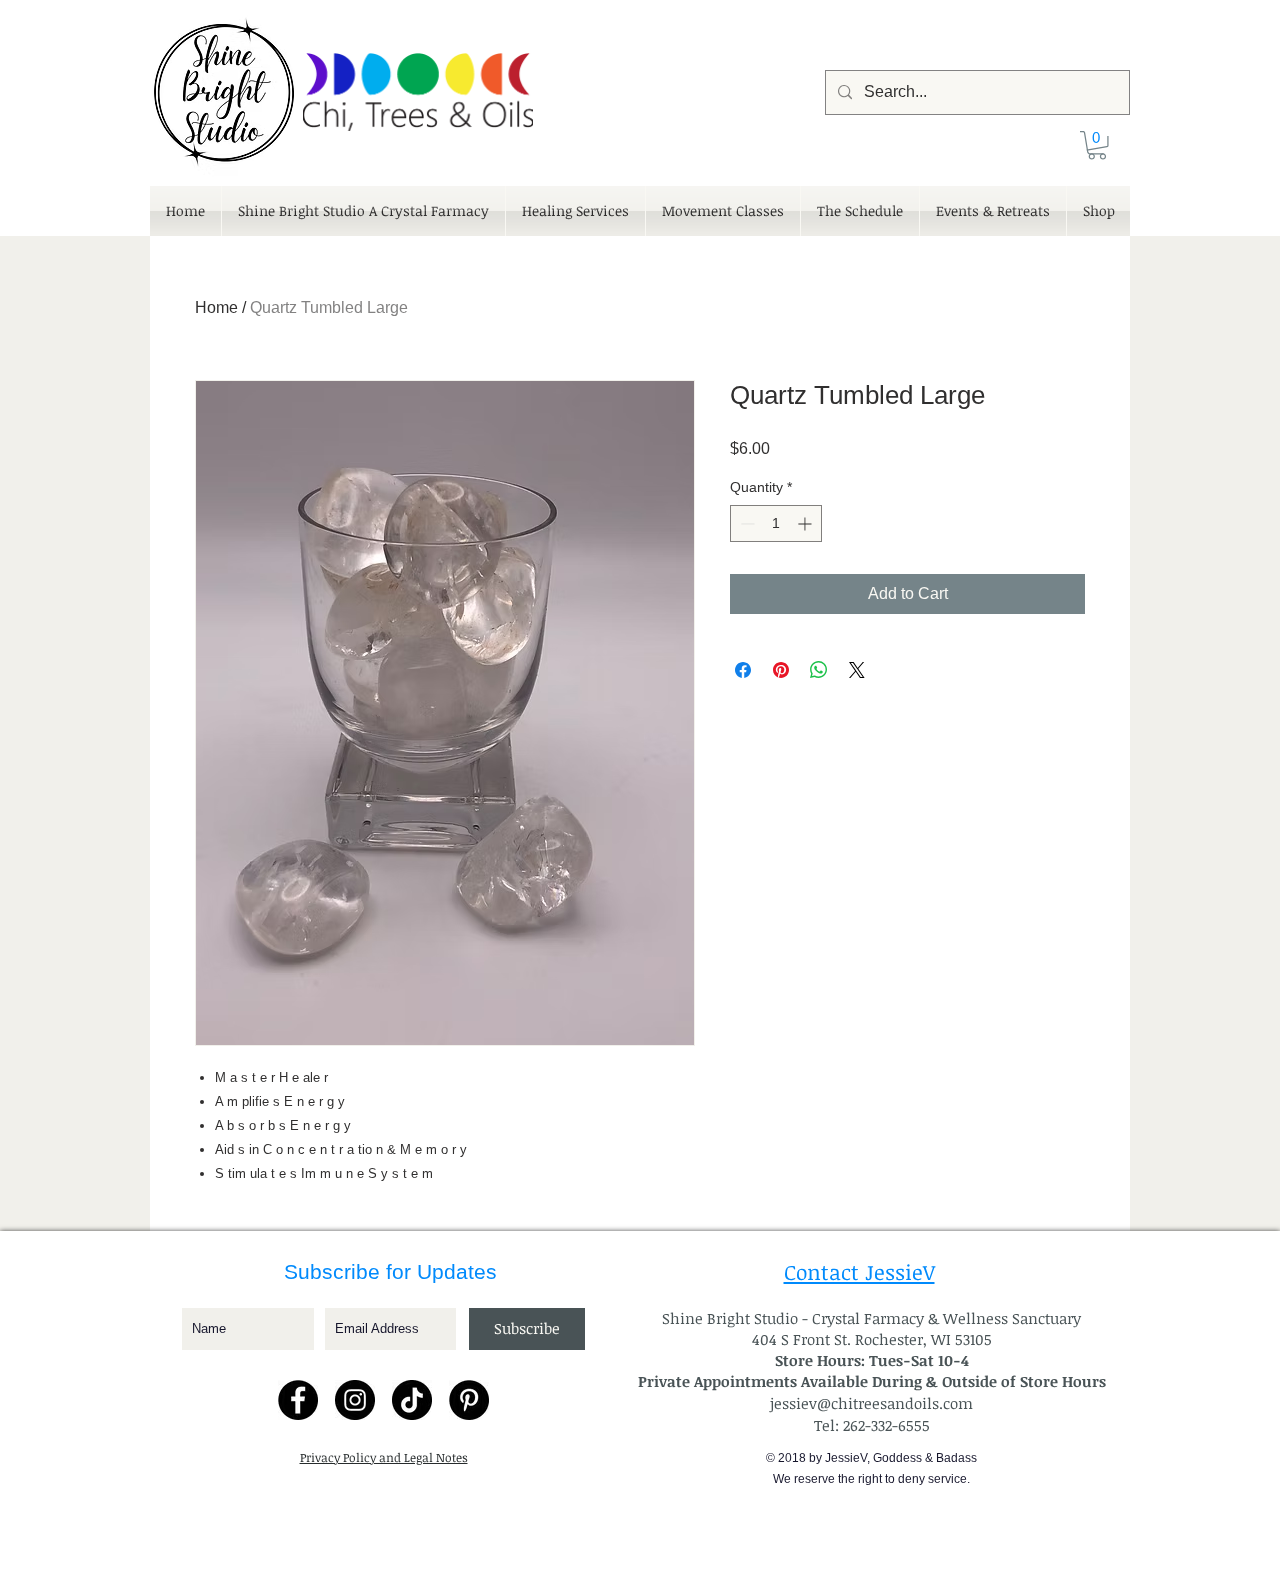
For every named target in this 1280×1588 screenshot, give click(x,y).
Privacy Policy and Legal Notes (384, 1457)
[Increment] (806, 523)
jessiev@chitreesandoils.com (871, 1403)
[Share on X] (857, 670)
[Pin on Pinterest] (781, 670)
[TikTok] (412, 1400)
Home (216, 307)
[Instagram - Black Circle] (355, 1400)
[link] (1097, 145)
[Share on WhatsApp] (819, 670)
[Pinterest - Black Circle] (469, 1400)
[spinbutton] (776, 523)
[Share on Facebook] (743, 670)
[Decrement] (745, 523)
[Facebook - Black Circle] (298, 1400)
